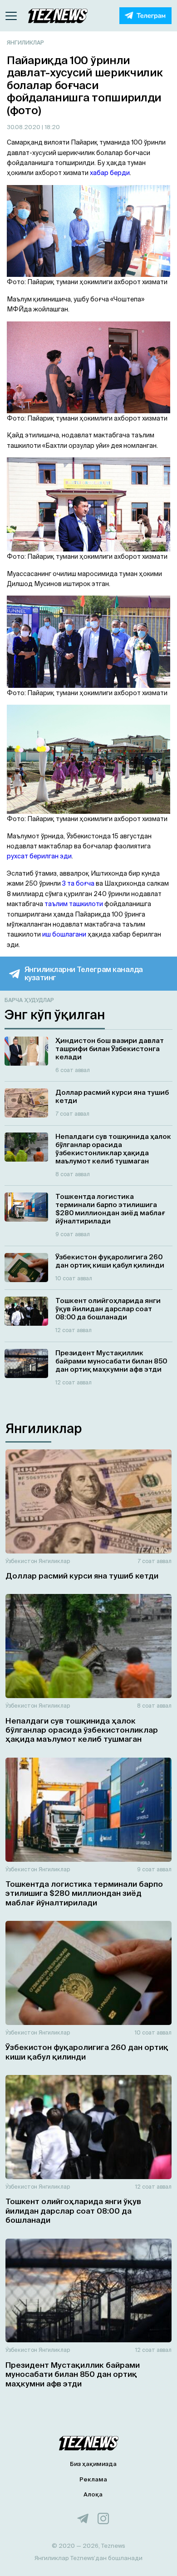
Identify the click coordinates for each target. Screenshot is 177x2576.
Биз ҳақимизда (93, 2464)
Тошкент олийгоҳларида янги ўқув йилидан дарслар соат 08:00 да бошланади (73, 2210)
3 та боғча (78, 883)
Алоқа (93, 2494)
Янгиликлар (25, 43)
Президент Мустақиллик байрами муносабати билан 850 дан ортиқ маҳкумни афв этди (73, 2374)
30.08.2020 (24, 127)
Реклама (93, 2479)
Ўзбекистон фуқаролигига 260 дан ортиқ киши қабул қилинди (87, 2052)
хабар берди (110, 173)
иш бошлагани (64, 934)
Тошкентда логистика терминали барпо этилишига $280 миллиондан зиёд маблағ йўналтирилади (84, 1893)
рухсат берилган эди (39, 856)
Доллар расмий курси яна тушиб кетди (82, 1576)
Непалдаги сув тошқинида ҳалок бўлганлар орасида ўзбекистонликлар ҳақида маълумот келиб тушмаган (82, 1730)
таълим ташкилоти (74, 904)
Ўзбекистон (21, 1561)
